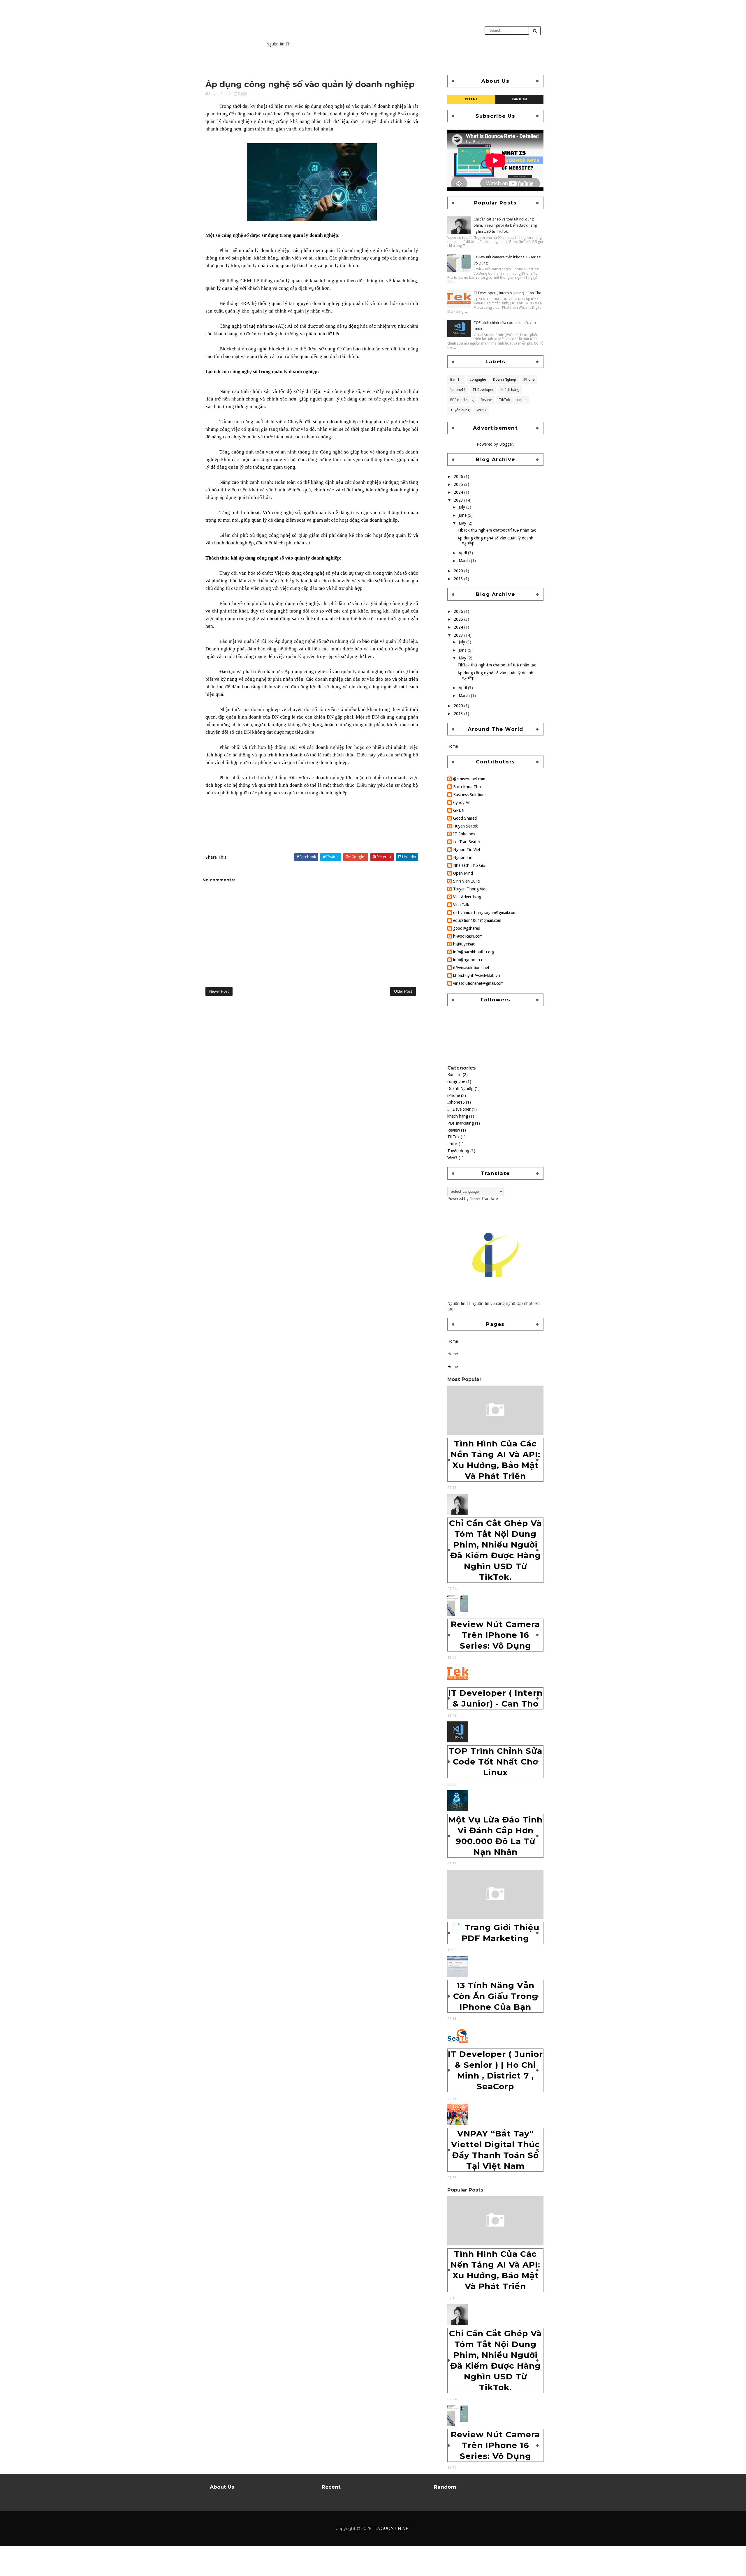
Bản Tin (456, 380)
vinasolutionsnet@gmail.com (478, 983)
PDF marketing (462, 400)
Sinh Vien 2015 (467, 881)
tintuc (522, 400)
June (463, 515)
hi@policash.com (468, 936)
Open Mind (463, 873)
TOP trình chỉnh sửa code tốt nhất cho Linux (495, 1762)
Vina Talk (461, 905)
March (465, 561)
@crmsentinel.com (469, 779)
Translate (490, 1199)
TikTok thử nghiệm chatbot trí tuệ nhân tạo (497, 530)
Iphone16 (458, 390)
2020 (459, 571)
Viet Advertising (467, 897)
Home (453, 746)
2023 (459, 500)
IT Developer (483, 390)
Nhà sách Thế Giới (470, 865)
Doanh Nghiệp (505, 380)
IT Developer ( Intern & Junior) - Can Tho (507, 293)
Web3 (481, 410)
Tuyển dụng (460, 410)
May (463, 523)
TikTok (504, 400)
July (462, 507)
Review (486, 400)
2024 (459, 492)
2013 (459, 579)
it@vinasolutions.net (471, 968)
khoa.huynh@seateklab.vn (477, 975)
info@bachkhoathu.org (474, 952)
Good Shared (465, 818)
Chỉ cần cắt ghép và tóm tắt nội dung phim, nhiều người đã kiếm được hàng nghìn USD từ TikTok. (505, 225)
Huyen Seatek (466, 826)
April (463, 553)
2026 (459, 477)
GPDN (459, 810)
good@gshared (467, 928)
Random (519, 99)
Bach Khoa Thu (467, 787)
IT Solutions (464, 834)
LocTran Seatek (467, 842)
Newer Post (219, 991)
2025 (459, 484)
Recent (471, 99)
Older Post (403, 991)
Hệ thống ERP (234, 303)
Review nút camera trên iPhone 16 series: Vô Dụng (495, 1635)
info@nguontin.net (470, 960)
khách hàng (510, 390)
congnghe (478, 380)
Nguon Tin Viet (467, 850)
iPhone (529, 380)
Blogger (506, 444)
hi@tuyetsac (464, 944)
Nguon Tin (463, 858)
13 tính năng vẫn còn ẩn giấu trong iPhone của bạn (496, 1996)
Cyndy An (462, 802)
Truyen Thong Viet (470, 889)
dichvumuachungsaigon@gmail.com (485, 913)
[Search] (535, 31)
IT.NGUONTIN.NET (314, 33)
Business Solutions (470, 795)
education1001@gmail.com (477, 920)
